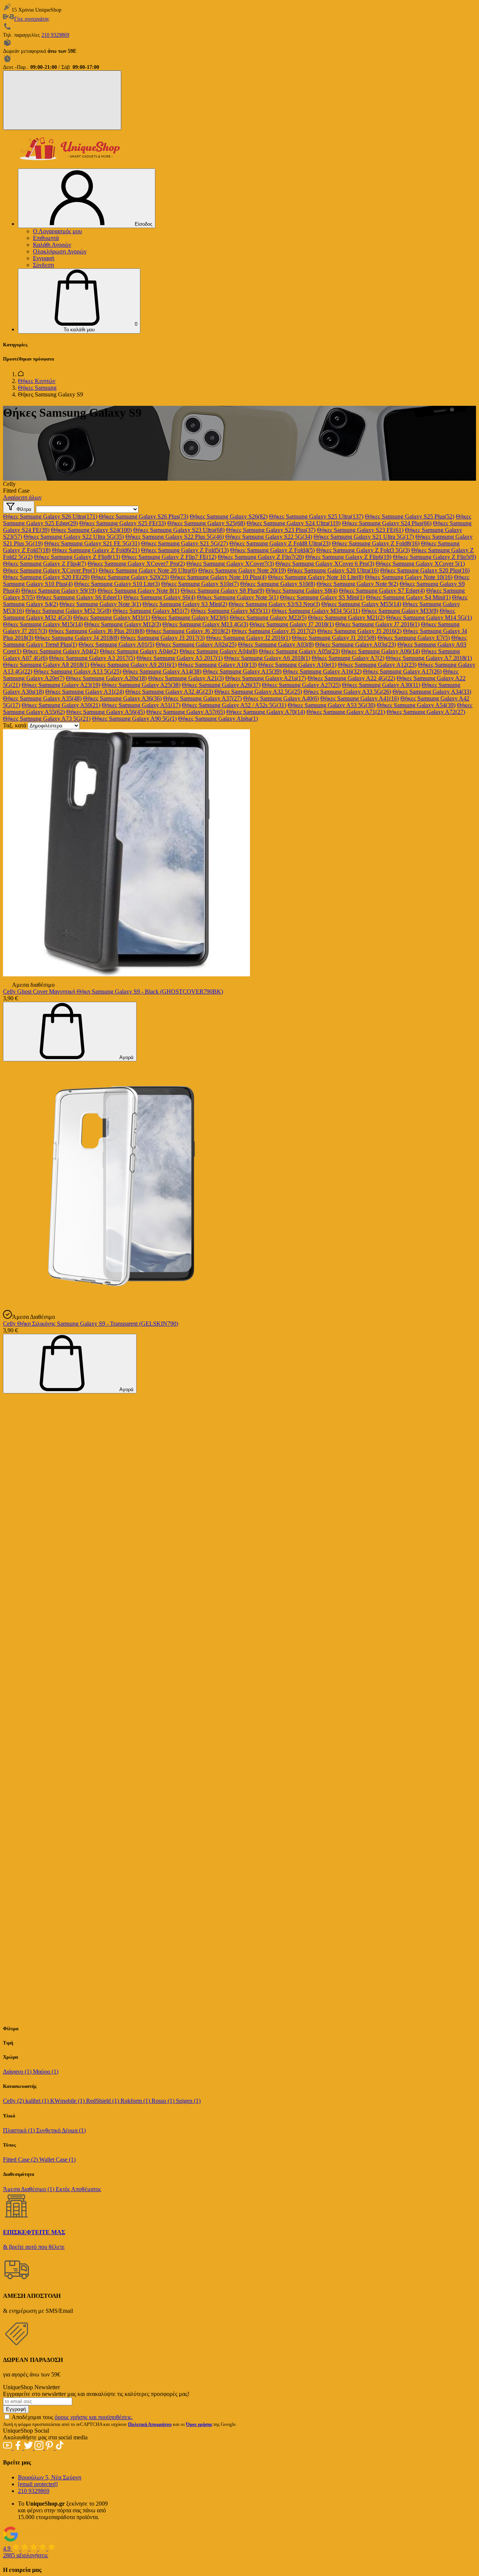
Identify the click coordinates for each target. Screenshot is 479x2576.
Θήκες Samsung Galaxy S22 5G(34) (269, 537)
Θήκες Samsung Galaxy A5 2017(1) (180, 658)
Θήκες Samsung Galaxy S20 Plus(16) (425, 570)
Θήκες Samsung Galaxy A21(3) (186, 678)
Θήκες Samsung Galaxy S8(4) (302, 591)
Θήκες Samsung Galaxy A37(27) (202, 698)
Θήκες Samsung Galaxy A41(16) (360, 698)
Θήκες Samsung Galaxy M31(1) (112, 618)
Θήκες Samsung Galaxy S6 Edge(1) (79, 597)
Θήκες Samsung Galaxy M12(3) (123, 624)
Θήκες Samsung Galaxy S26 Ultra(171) (50, 516)
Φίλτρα (23, 509)
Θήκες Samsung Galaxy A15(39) (242, 671)
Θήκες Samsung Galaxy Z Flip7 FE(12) (169, 557)
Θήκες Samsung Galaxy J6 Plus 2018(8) (97, 631)
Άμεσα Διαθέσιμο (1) (29, 2189)
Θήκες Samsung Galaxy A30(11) (381, 685)
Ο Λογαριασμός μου (57, 231)
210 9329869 (55, 35)
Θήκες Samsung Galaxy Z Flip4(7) (45, 564)
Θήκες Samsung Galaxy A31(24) (85, 692)
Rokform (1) (136, 2101)
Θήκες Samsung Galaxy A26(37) (221, 685)
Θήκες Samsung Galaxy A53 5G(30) (332, 705)
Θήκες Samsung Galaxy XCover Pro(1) (50, 570)
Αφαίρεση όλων (22, 497)
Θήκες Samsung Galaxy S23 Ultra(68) (179, 530)
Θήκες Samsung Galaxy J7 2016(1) (377, 624)
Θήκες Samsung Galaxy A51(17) (141, 705)
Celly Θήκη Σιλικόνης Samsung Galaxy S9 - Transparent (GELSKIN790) (91, 1324)
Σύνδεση (43, 265)
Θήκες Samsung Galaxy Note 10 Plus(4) (218, 577)
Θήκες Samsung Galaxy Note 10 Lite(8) (316, 577)
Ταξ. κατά (15, 725)
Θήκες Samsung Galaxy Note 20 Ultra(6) (148, 570)
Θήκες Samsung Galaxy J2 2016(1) (248, 638)
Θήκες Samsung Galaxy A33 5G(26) (347, 692)
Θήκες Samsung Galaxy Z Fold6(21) (96, 550)
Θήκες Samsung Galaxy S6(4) (159, 597)
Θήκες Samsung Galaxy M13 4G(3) (205, 624)
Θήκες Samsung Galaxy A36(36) (122, 698)
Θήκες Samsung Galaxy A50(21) (61, 705)
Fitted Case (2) (21, 2160)
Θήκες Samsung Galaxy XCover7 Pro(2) (136, 564)
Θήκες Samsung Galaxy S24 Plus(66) (387, 523)
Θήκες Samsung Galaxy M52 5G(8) (68, 611)
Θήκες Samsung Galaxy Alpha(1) (218, 719)
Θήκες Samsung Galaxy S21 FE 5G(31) (92, 543)
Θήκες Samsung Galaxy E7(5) (414, 638)
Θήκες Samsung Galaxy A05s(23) (299, 651)
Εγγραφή (44, 258)
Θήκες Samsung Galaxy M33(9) (400, 611)
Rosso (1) (164, 2101)
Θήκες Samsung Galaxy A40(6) (281, 698)
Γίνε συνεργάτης (32, 19)
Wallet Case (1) (57, 2160)
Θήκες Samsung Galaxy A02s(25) (196, 644)
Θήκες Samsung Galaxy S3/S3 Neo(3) (274, 604)
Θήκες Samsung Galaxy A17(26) (402, 671)
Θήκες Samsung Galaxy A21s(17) (266, 678)
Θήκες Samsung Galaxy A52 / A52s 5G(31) (234, 705)
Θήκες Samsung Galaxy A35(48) (42, 698)
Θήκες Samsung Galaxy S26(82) (229, 516)
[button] (79, 301)
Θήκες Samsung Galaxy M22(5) (268, 618)
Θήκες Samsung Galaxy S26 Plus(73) (144, 516)
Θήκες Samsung (37, 388)
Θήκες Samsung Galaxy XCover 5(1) (420, 564)
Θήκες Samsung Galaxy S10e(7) (200, 584)
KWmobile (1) (68, 2101)
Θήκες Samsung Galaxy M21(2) (346, 618)
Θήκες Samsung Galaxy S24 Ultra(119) (294, 523)
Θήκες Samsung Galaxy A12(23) (377, 665)
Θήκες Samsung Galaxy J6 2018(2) (188, 631)
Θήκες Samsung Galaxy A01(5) (116, 644)
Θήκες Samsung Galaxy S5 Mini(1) (322, 597)
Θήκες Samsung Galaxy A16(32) (322, 671)
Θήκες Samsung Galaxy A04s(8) (219, 651)
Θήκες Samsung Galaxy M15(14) (43, 624)
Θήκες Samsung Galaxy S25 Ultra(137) (316, 516)
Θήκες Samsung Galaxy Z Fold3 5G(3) (363, 550)
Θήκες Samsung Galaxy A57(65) (186, 712)
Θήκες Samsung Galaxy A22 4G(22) (351, 678)
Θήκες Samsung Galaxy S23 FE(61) (360, 530)
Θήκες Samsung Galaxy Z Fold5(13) (185, 550)
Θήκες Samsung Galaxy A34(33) (432, 692)
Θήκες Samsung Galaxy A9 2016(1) (134, 665)
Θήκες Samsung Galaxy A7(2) (348, 658)
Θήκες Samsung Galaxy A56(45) (106, 712)
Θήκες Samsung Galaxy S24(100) (91, 530)
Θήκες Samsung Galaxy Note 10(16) (409, 577)
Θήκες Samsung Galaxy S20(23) (130, 577)
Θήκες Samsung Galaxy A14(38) (162, 671)
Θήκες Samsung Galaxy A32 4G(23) (169, 692)
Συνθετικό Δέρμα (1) (61, 2130)
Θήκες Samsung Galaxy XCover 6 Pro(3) (325, 564)
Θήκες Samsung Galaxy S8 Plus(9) (222, 591)
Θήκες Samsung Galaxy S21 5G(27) (184, 543)
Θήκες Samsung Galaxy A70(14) (266, 712)
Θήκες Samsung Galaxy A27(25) (301, 685)
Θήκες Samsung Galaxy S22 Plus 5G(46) (175, 537)
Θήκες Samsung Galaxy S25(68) (206, 523)
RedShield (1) (103, 2101)
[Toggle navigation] (62, 100)
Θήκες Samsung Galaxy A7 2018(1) (429, 658)
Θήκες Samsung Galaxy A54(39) (416, 705)
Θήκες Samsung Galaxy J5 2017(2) (274, 631)
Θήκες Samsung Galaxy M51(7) (151, 611)
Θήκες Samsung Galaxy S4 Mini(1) (408, 597)
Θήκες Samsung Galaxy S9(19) (59, 591)
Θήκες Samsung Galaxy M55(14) (361, 604)
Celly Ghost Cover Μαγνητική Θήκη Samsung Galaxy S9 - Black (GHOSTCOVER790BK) (113, 992)
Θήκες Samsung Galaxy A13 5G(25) (77, 671)
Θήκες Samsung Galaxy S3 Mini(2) (185, 604)
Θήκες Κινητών (37, 381)
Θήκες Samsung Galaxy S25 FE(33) (123, 523)
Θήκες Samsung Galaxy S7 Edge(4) (382, 591)
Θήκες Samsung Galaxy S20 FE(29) (46, 577)
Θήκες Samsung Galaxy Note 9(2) (357, 584)
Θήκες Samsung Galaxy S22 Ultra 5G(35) (74, 537)
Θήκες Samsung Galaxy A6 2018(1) (267, 658)
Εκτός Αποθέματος (78, 2189)
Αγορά (126, 1057)
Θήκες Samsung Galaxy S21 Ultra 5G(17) (364, 537)
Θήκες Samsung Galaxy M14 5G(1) (429, 618)
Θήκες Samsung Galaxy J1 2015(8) (334, 638)
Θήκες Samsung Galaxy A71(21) (346, 712)
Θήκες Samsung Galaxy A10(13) (217, 665)
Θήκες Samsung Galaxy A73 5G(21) (47, 719)
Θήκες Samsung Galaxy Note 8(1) (138, 591)
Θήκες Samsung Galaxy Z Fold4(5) (272, 550)
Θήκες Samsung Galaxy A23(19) (61, 685)
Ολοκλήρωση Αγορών (60, 251)
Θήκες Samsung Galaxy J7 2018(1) (292, 624)
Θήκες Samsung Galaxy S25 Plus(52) (410, 516)
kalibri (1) (38, 2101)
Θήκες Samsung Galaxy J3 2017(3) (163, 638)
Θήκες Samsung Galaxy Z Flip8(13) (77, 557)
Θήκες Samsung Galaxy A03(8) (276, 644)
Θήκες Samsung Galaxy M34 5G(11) (316, 611)
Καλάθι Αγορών (52, 245)
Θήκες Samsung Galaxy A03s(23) (356, 644)
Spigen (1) (188, 2101)
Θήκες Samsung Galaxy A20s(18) (106, 678)
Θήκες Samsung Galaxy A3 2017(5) (92, 658)
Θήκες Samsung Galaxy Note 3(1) (100, 604)
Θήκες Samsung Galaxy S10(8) (278, 584)
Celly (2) (14, 2101)
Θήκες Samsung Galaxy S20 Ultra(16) (333, 570)
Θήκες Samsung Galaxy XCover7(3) (230, 564)
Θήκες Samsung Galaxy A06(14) (381, 651)
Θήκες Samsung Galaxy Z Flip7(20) (261, 557)
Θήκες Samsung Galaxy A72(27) (426, 712)
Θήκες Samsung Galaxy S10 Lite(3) (117, 584)
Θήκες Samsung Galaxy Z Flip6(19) (348, 557)
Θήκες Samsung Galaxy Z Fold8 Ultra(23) (280, 543)
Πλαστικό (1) (20, 2130)
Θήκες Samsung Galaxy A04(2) (61, 651)
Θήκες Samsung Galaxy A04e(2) (139, 651)
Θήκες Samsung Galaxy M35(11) (231, 611)
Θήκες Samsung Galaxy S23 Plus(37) (271, 530)
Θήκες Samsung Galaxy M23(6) (190, 618)
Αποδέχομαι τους (72, 2417)
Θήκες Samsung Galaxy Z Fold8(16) (376, 543)
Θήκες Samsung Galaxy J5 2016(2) (359, 631)
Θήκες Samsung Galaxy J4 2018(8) (77, 638)
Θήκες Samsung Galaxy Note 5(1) (238, 597)
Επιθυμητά (46, 238)
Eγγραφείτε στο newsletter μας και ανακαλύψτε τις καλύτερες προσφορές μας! (96, 2394)
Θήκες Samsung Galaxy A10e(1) (297, 665)
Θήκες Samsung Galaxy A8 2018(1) (46, 665)
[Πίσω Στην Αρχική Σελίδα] (21, 374)
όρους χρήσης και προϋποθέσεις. (94, 2417)
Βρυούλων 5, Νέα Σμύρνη (50, 2477)
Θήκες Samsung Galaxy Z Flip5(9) (434, 557)
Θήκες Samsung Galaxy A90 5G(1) (134, 719)
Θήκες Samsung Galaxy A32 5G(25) (258, 692)
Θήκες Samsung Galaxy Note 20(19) (242, 570)
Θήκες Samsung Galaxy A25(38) (141, 685)
